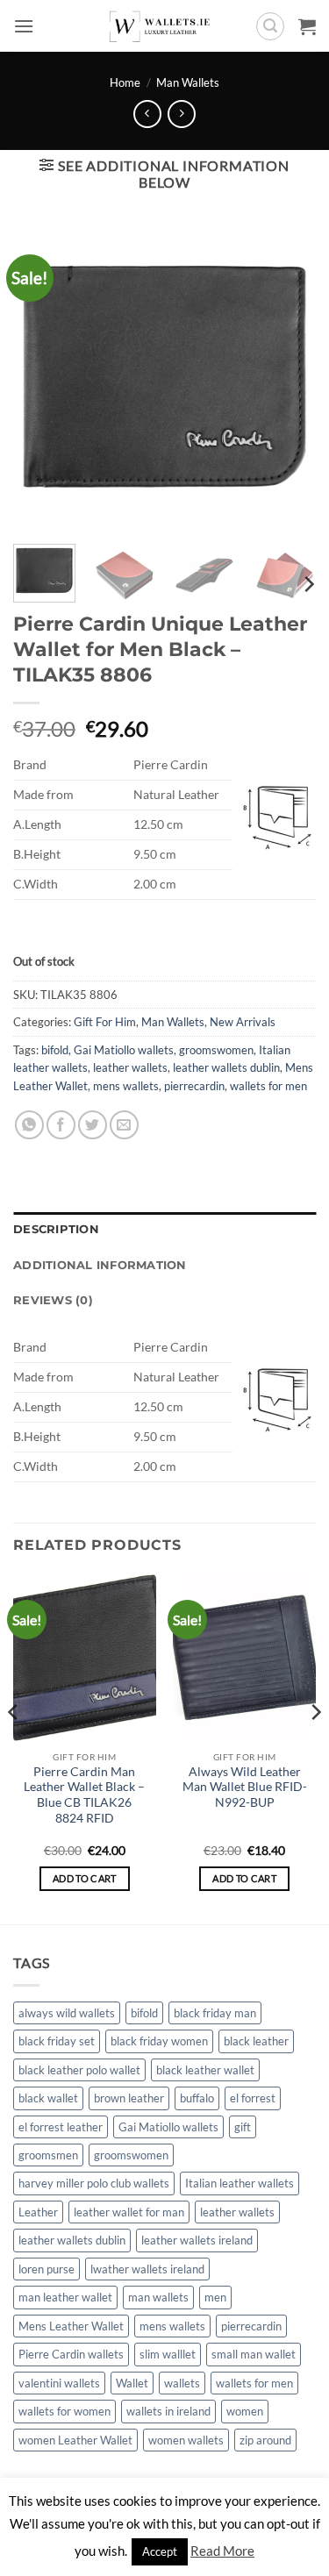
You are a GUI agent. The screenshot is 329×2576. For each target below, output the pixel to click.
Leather (38, 2212)
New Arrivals (243, 1022)
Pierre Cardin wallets (71, 2354)
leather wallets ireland (197, 2240)
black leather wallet (205, 2070)
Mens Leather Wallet (71, 2326)
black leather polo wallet (79, 2070)
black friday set (57, 2041)
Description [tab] (56, 1229)
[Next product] (147, 114)
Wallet (132, 2383)
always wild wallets (67, 2013)
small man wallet (254, 2354)
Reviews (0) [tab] (53, 1300)
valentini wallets (59, 2383)
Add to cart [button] (85, 1878)
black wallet (48, 2098)
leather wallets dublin (226, 1067)
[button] (24, 26)
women (245, 2411)
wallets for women (64, 2411)
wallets (182, 2383)
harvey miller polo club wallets (94, 2183)
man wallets (158, 2297)
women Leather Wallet (75, 2440)
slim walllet (168, 2354)
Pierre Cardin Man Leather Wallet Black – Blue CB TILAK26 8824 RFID (84, 1795)
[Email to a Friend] (124, 1125)
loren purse (46, 2269)
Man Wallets (188, 82)
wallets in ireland (168, 2411)
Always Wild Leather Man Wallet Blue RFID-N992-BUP (245, 1787)
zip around (265, 2440)
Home (125, 82)
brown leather (129, 2098)
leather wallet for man (129, 2212)
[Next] (308, 585)
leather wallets (130, 1067)
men (215, 2297)
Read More (222, 2551)
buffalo (197, 2098)
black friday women (159, 2041)
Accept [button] (160, 2551)
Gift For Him (105, 1022)
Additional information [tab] (100, 1265)
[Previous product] (181, 114)
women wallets (186, 2440)
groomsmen (48, 2155)
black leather (256, 2041)
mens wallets (126, 1086)
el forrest (253, 2098)
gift (243, 2127)
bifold (55, 1050)
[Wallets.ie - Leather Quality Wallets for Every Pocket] (164, 26)
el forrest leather (61, 2127)
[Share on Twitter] (93, 1125)
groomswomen (216, 1050)
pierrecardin (194, 1086)
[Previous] (14, 1747)
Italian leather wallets (240, 2183)
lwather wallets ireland (147, 2269)
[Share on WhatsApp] (29, 1125)
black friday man (215, 2013)
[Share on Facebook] (61, 1125)
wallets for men (268, 1086)
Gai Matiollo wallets (124, 1050)
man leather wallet (65, 2297)
